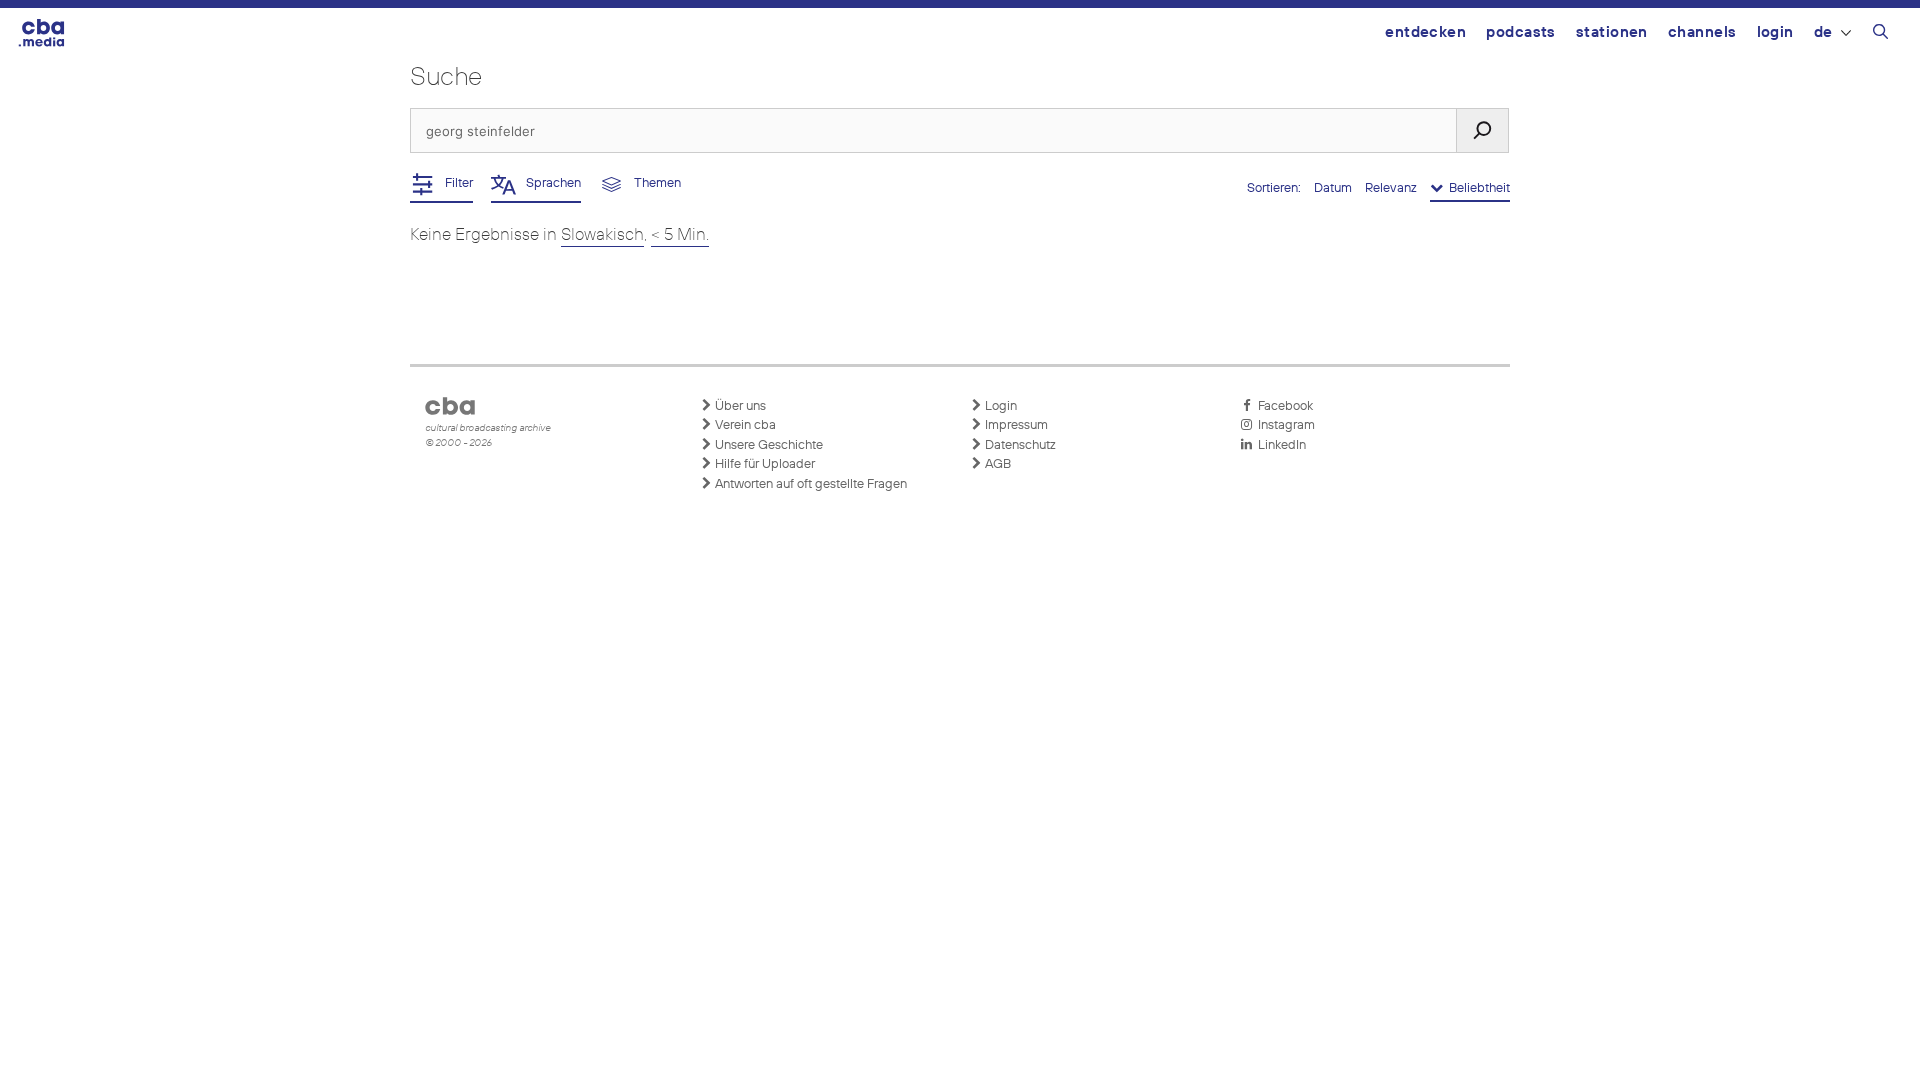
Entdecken (1425, 32)
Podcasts (1521, 32)
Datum (1334, 188)
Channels (1702, 32)
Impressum (1015, 425)
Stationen (1612, 32)
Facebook (1282, 406)
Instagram (1283, 425)
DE (1823, 32)
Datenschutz (1019, 445)
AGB (996, 464)
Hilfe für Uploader (763, 464)
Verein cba (744, 425)
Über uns (739, 406)
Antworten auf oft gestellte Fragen (809, 484)
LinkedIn (1279, 445)
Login (1775, 32)
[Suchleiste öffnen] (1880, 35)
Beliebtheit (1476, 188)
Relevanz (1392, 188)
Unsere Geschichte (767, 445)
